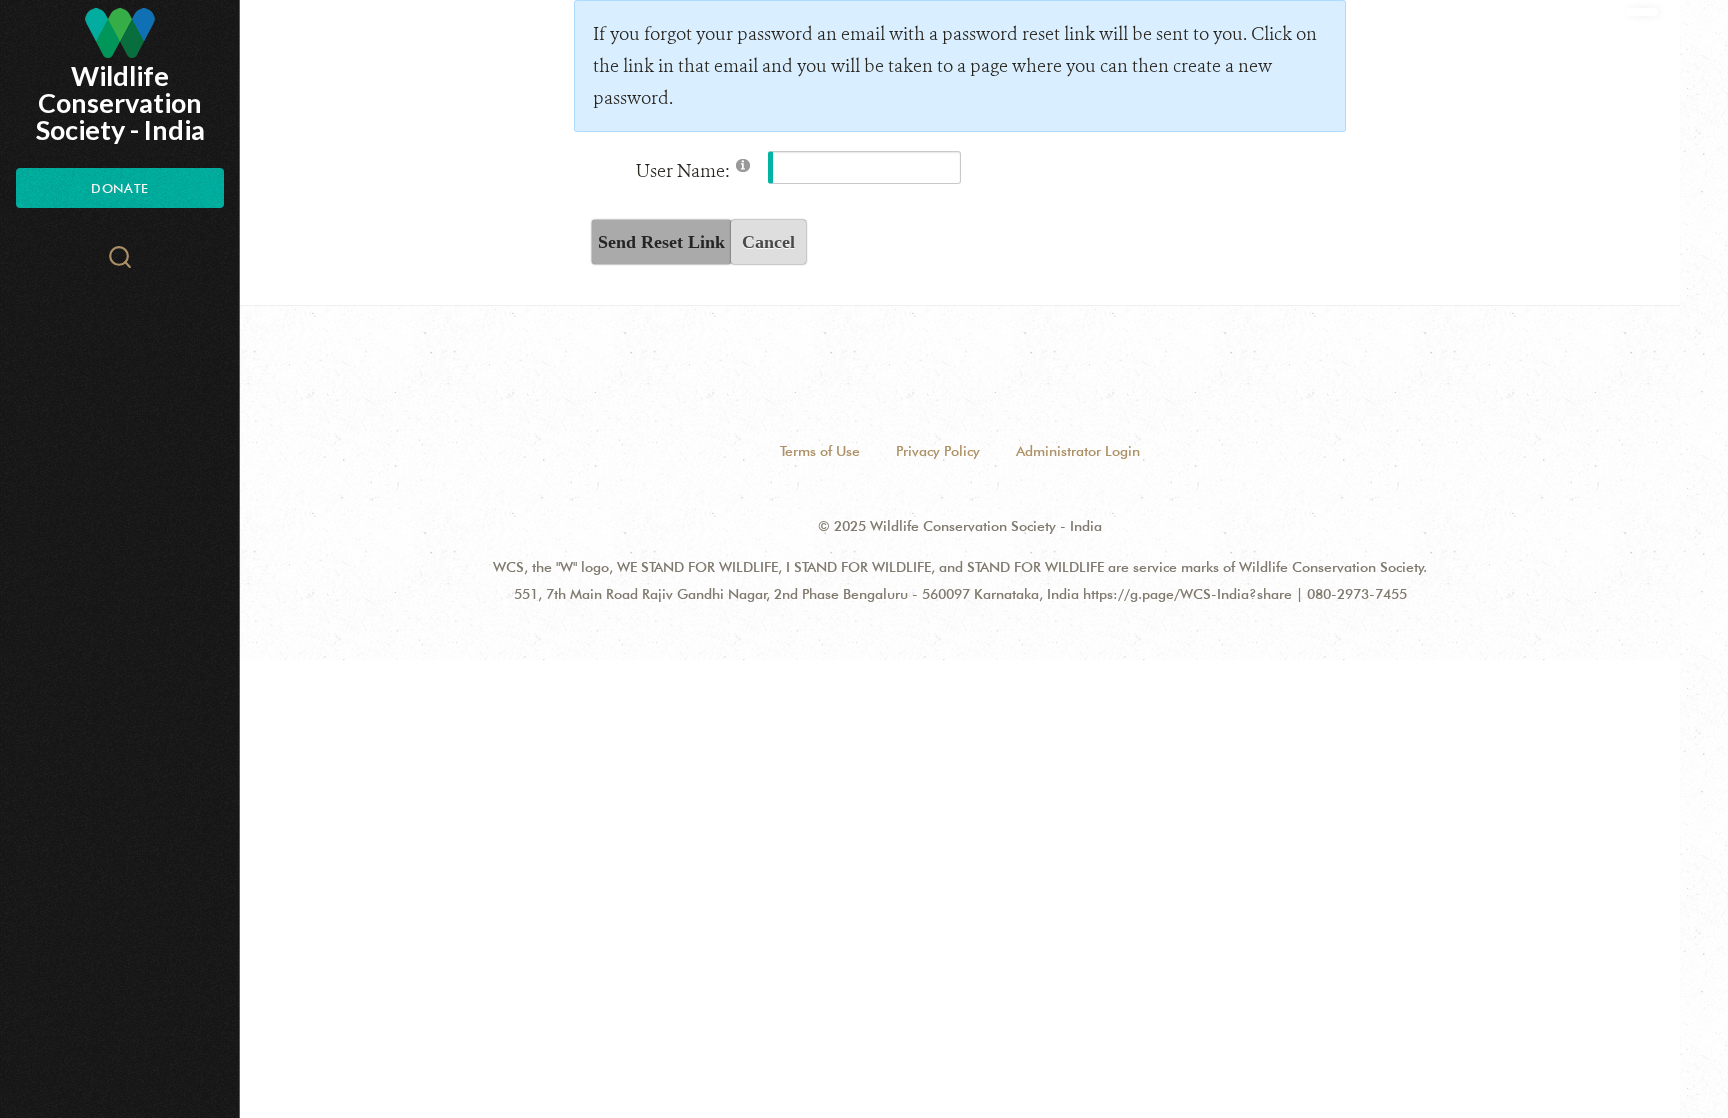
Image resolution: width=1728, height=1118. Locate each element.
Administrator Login (1078, 451)
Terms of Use (820, 451)
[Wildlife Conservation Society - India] (120, 33)
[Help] (743, 164)
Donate (119, 188)
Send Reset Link (661, 242)
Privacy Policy (938, 451)
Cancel (768, 242)
